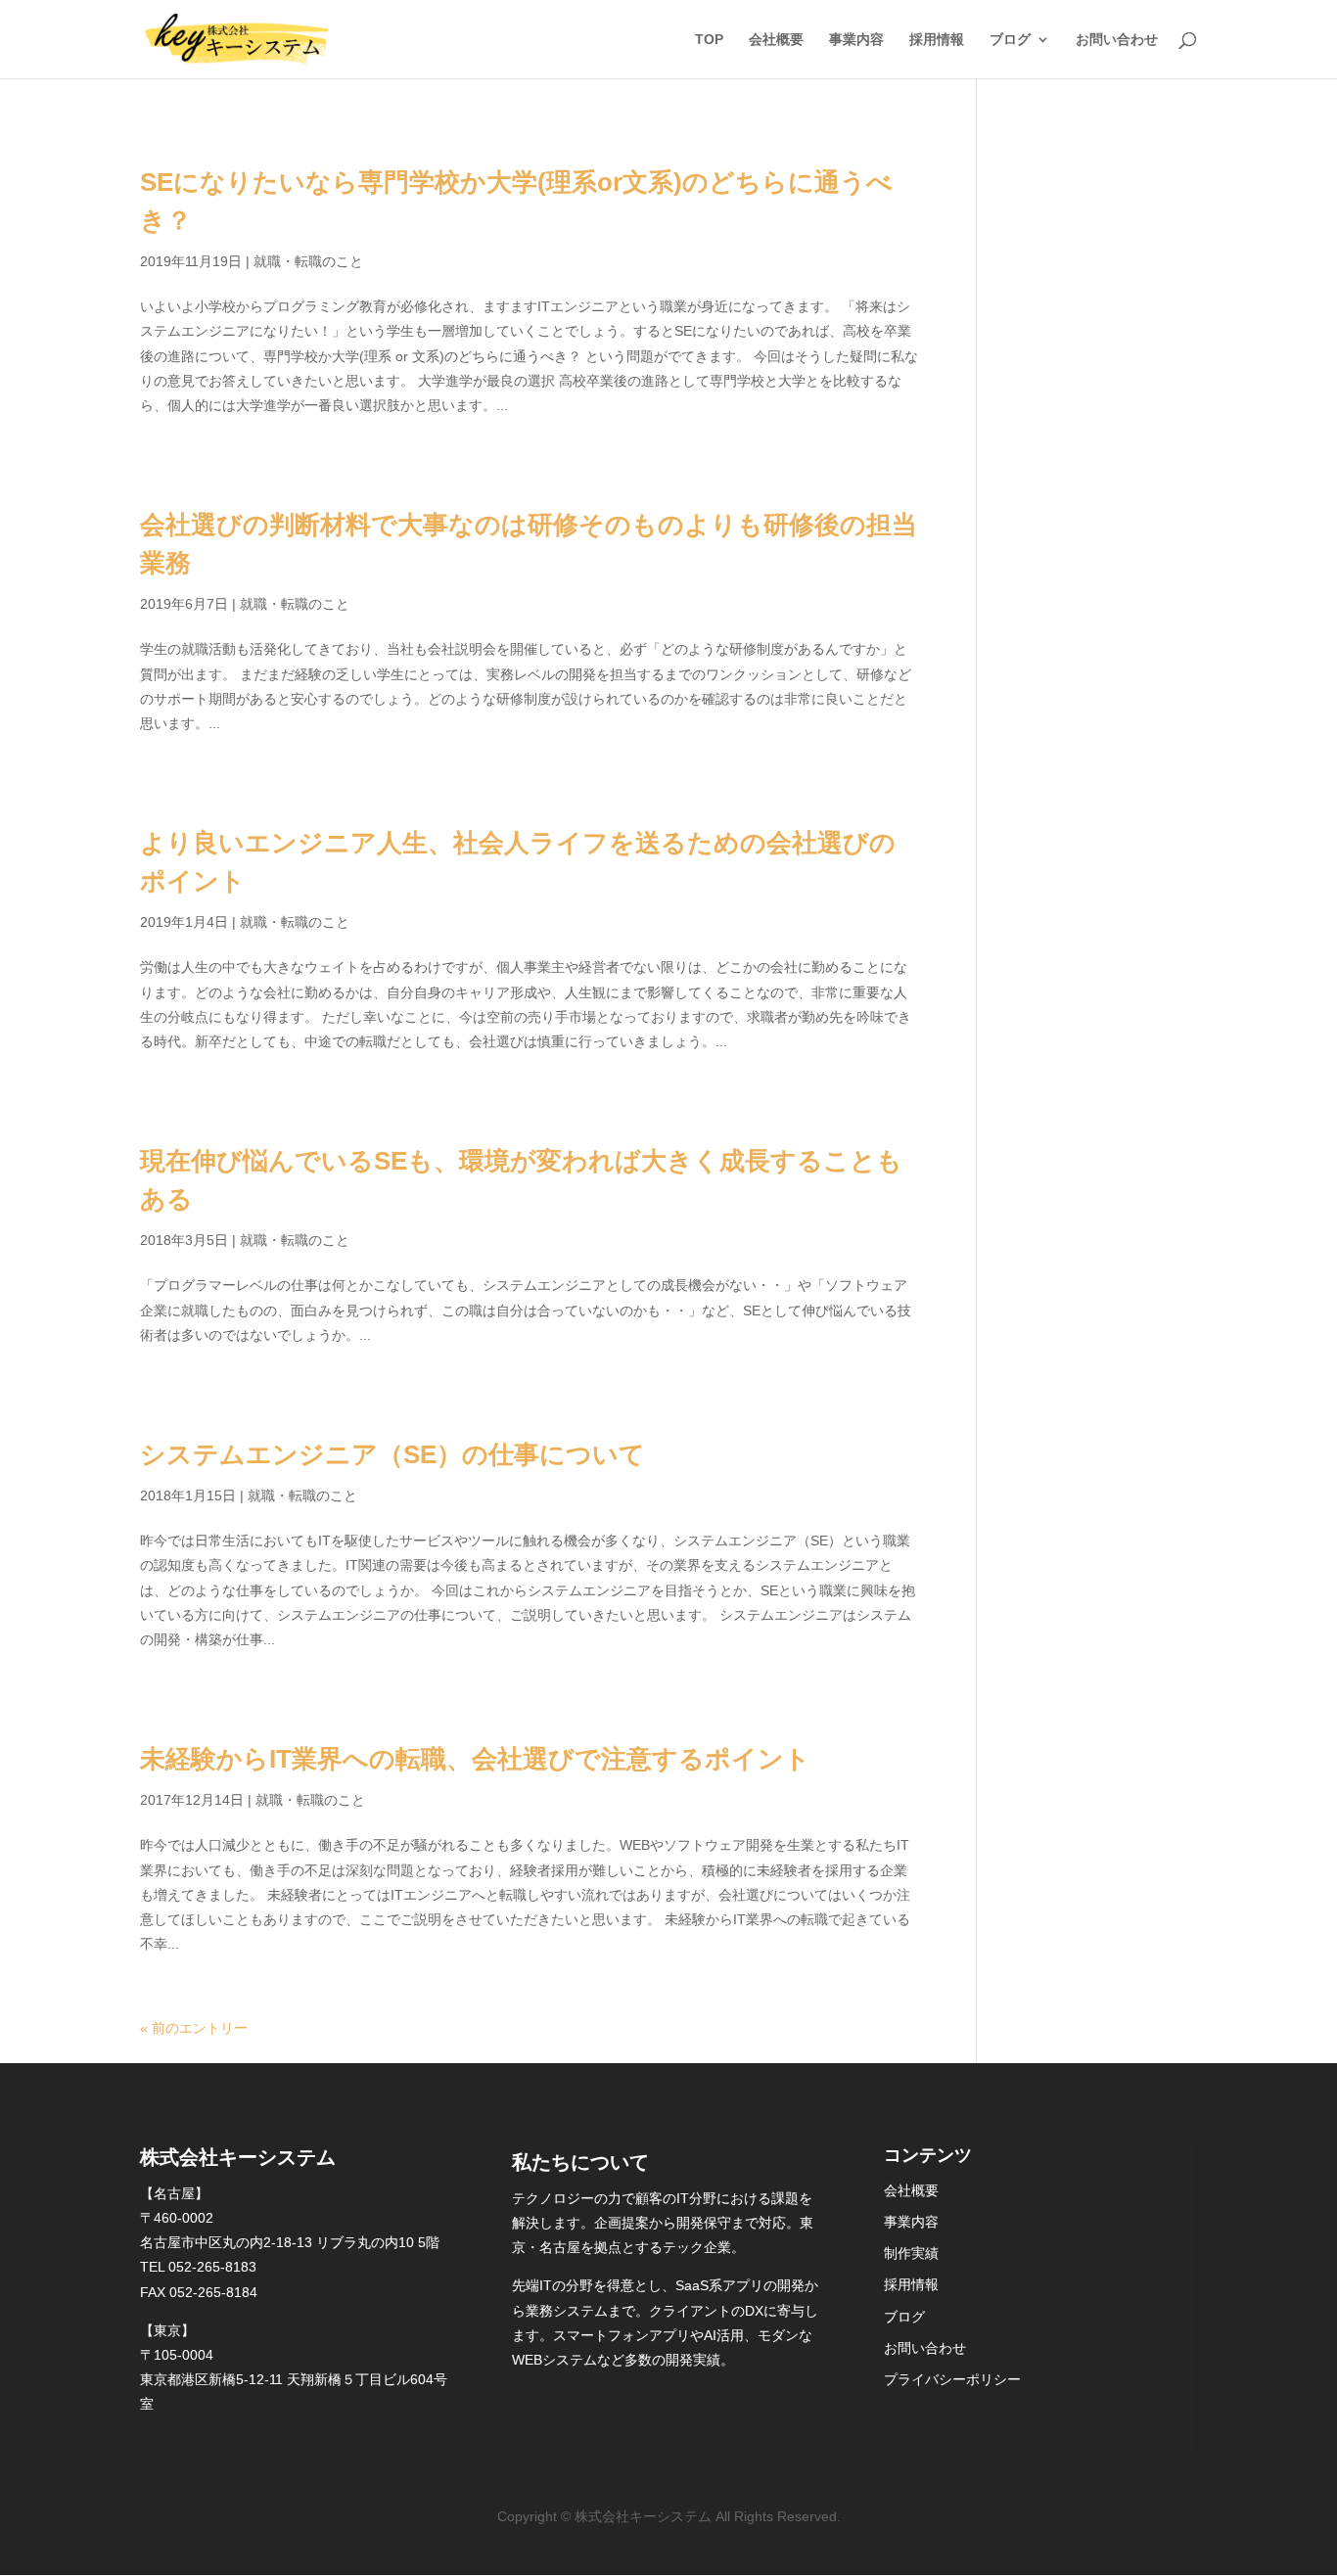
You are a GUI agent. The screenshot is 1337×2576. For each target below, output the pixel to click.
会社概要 (776, 40)
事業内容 (856, 40)
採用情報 (937, 40)
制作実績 (911, 2253)
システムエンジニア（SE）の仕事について (392, 1454)
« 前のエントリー (194, 2028)
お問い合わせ (1117, 40)
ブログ (1010, 40)
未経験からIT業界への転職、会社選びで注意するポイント (475, 1759)
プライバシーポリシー (952, 2379)
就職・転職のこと (308, 261)
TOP (709, 40)
